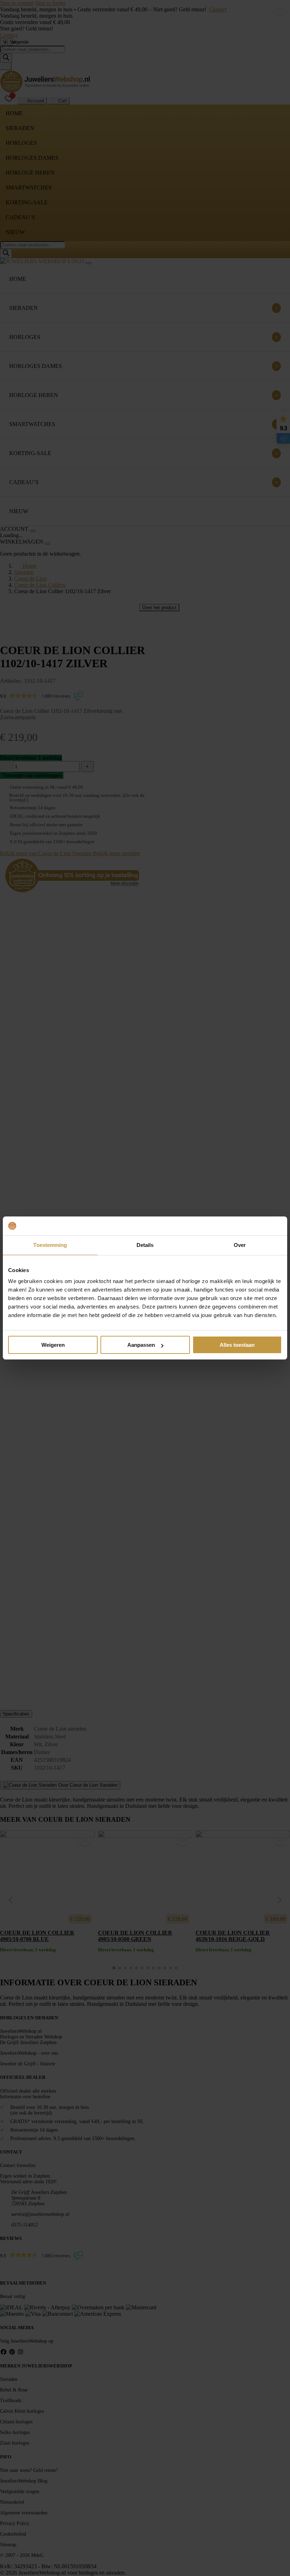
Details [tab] (145, 1245)
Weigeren (53, 1345)
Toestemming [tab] (50, 1245)
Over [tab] (240, 1245)
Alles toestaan (237, 1345)
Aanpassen (141, 1345)
